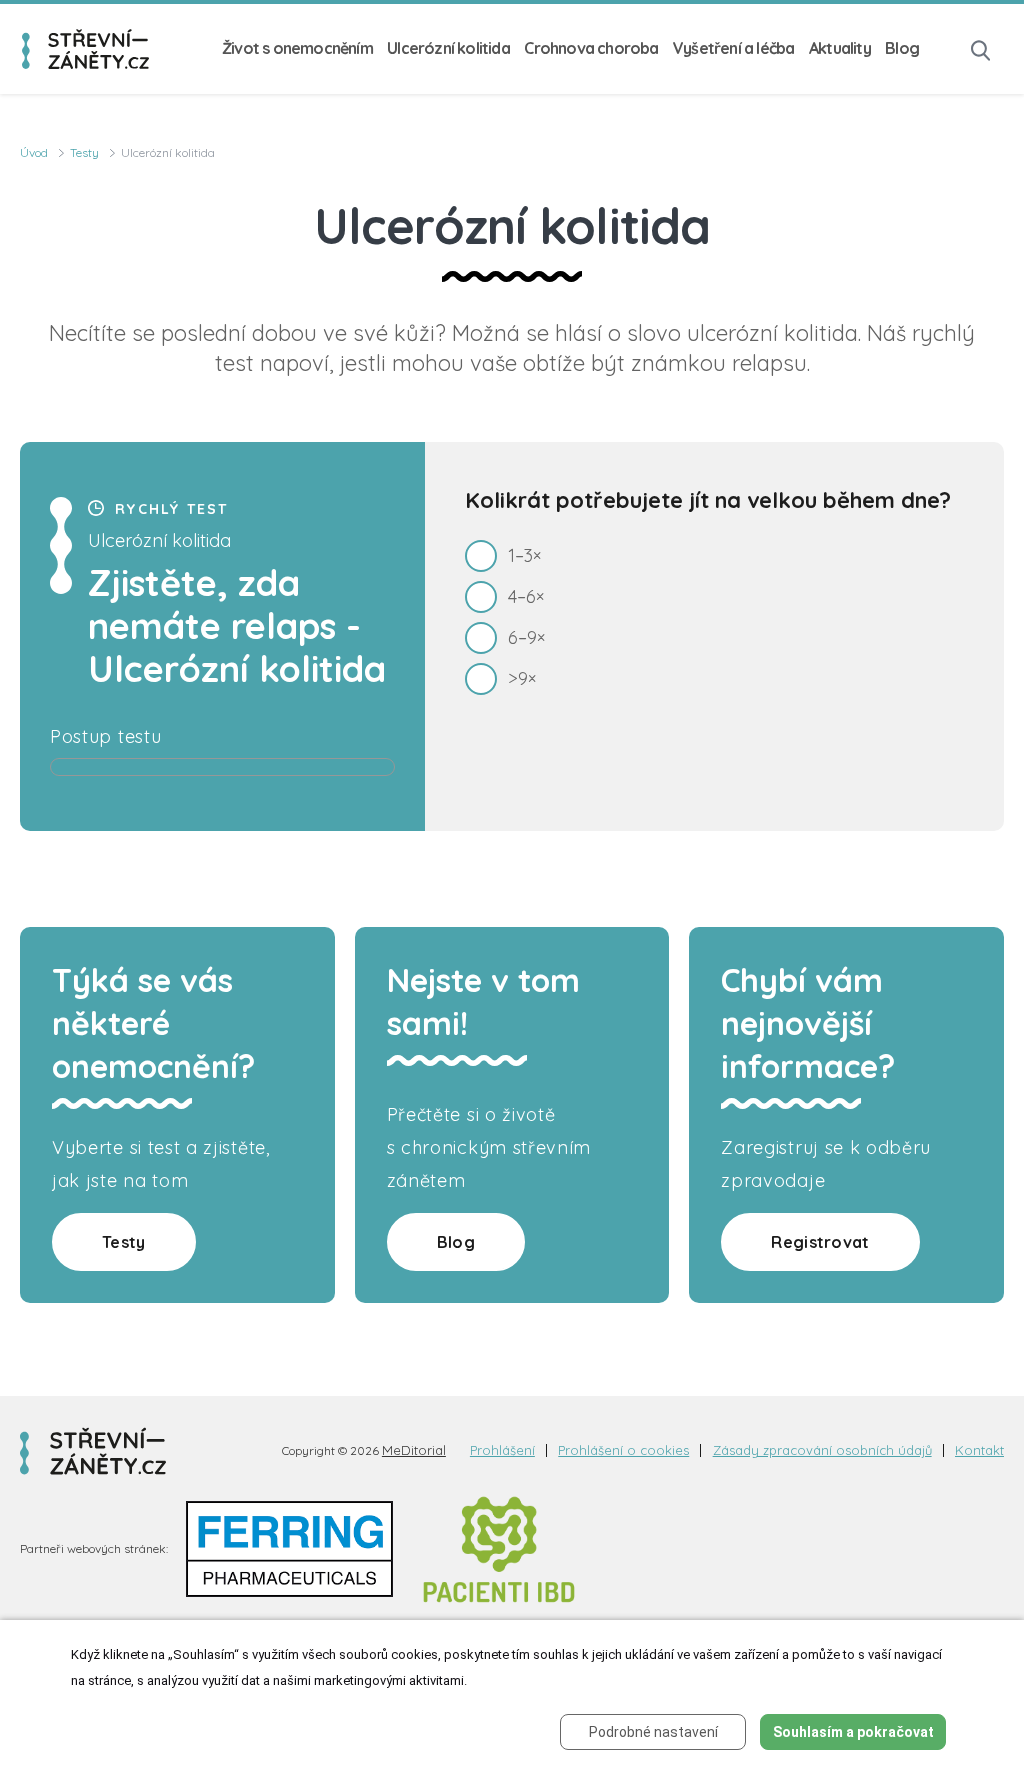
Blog (902, 48)
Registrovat (820, 1242)
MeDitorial (414, 1450)
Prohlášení (502, 1450)
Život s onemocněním (297, 48)
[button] (981, 48)
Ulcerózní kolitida (448, 48)
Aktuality (840, 48)
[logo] (85, 49)
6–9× (526, 637)
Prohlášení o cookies (623, 1450)
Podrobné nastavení (653, 1732)
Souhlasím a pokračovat (853, 1732)
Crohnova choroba (591, 48)
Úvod (34, 152)
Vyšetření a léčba (733, 48)
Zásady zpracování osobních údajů (822, 1450)
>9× (522, 678)
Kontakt (979, 1450)
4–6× (526, 596)
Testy (84, 152)
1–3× (524, 555)
